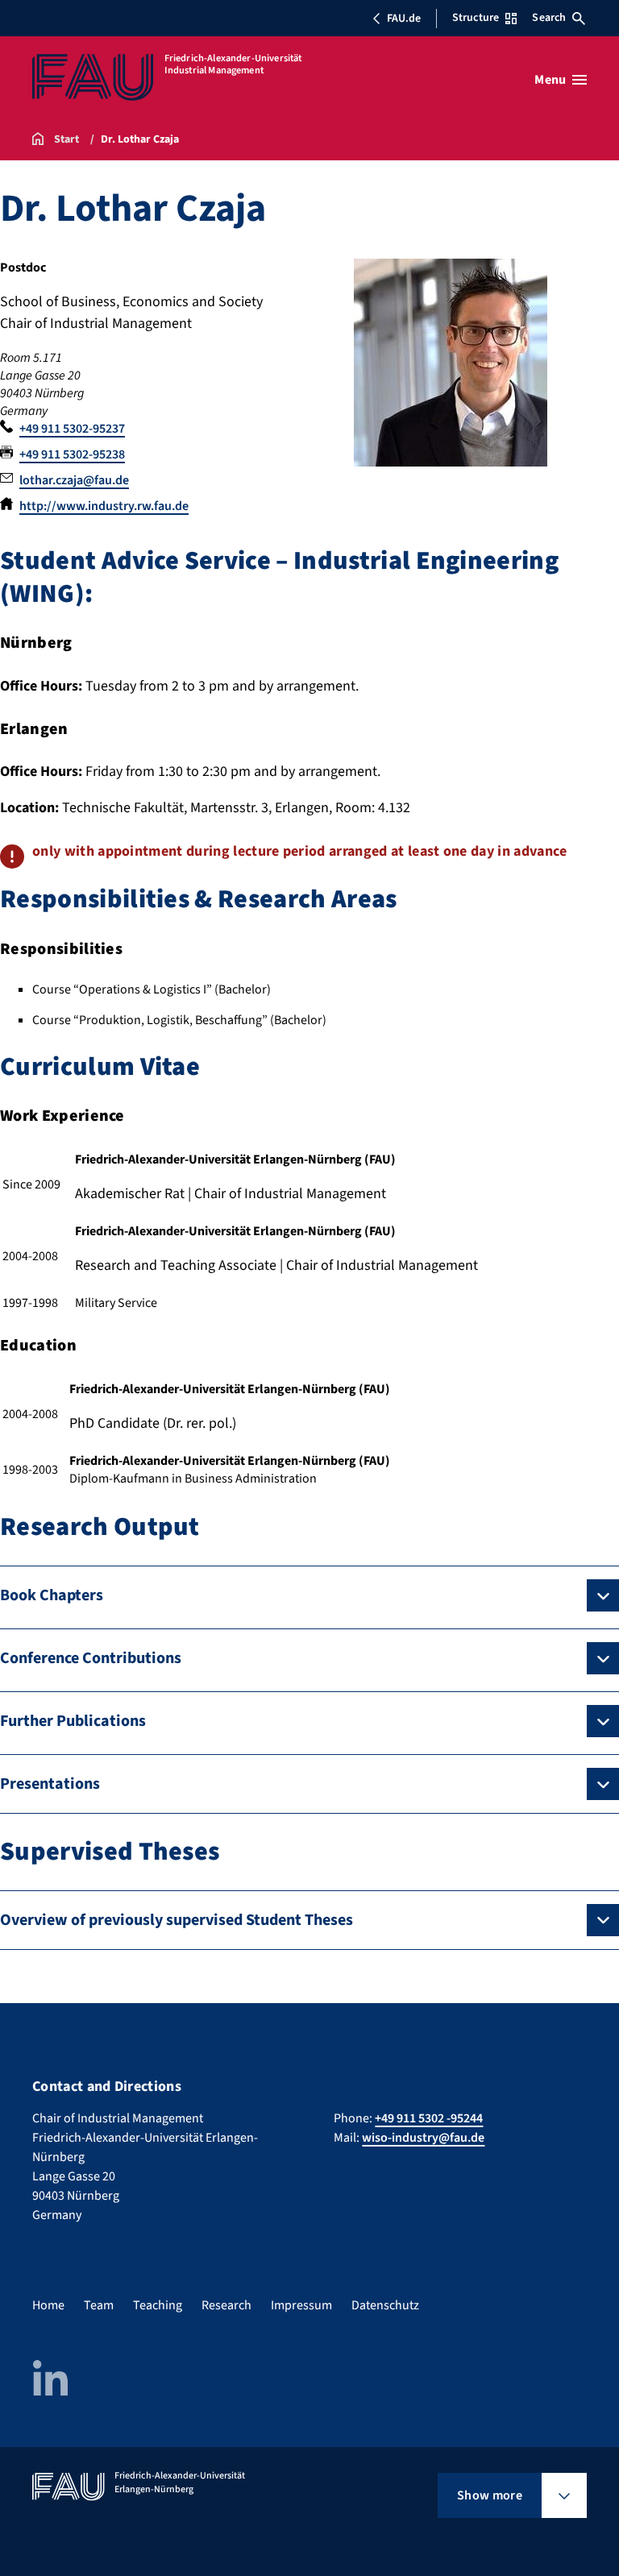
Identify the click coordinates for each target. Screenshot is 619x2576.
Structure (476, 18)
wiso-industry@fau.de (423, 2138)
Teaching (158, 2305)
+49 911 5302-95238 (72, 454)
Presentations (50, 1784)
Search (549, 18)
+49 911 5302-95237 (72, 429)
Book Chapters (52, 1595)
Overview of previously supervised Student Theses (177, 1920)
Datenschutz (385, 2305)
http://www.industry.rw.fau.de (104, 506)
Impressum (301, 2305)
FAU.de (404, 19)
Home (48, 2305)
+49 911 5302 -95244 (429, 2118)
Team (99, 2305)
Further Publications (73, 1721)
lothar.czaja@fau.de (74, 480)
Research (226, 2305)
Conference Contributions (91, 1658)
